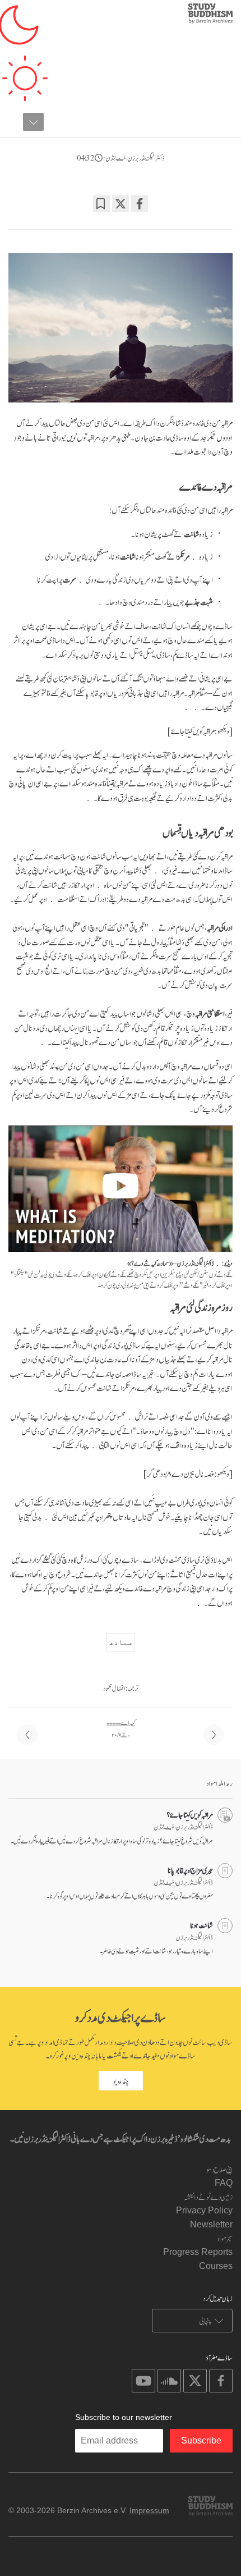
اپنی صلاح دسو (219, 2169)
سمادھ (121, 1642)
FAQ (224, 2183)
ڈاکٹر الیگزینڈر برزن (146, 157)
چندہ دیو (121, 2081)
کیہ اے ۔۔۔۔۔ (121, 1722)
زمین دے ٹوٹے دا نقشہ (208, 2196)
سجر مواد (225, 2238)
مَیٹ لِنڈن (116, 157)
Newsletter (211, 2224)
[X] (121, 204)
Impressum (149, 2510)
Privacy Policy (204, 2210)
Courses (216, 2266)
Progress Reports (198, 2252)
